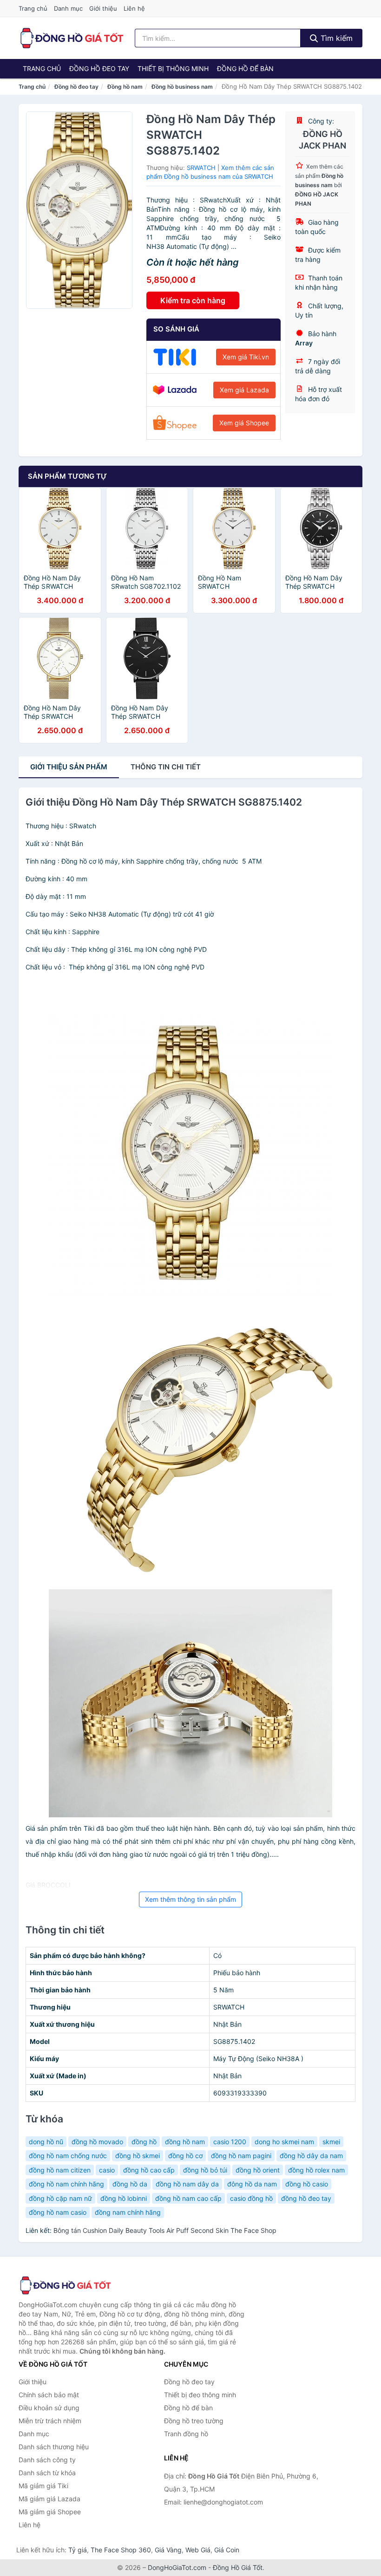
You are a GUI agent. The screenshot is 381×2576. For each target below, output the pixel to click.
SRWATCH (201, 168)
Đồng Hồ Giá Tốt (238, 2567)
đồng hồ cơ (185, 2156)
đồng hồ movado (97, 2142)
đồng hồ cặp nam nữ (60, 2198)
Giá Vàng (168, 2550)
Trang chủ (33, 8)
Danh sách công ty (47, 2460)
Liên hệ (134, 8)
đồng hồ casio (307, 2184)
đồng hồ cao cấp (149, 2170)
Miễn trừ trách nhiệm (50, 2421)
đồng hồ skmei (138, 2156)
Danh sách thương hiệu (54, 2447)
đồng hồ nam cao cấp (188, 2198)
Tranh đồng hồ (186, 2434)
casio (107, 2170)
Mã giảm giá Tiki (43, 2486)
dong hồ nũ (46, 2142)
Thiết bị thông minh (173, 68)
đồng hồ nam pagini (241, 2156)
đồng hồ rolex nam (316, 2170)
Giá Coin (227, 2550)
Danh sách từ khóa (47, 2473)
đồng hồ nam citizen (60, 2170)
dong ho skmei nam (284, 2142)
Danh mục (68, 8)
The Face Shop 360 (121, 2550)
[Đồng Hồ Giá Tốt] (65, 2285)
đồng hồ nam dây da (187, 2184)
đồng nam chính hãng (128, 2212)
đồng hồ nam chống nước (68, 2156)
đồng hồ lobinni (124, 2198)
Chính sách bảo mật (49, 2395)
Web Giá (198, 2550)
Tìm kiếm (335, 38)
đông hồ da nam (252, 2184)
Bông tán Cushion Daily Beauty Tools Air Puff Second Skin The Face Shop (165, 2230)
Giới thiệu (103, 8)
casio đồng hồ (251, 2198)
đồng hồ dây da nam (311, 2156)
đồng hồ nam (185, 2142)
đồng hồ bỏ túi (205, 2170)
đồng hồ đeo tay (306, 2198)
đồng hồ (144, 2142)
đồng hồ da (130, 2184)
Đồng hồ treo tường (194, 2421)
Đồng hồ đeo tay (99, 68)
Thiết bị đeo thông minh (200, 2395)
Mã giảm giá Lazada (49, 2499)
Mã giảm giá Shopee (50, 2512)
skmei (331, 2142)
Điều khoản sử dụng (49, 2408)
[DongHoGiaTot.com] (71, 38)
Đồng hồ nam (125, 87)
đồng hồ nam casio (58, 2212)
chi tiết (166, 767)
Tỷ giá (78, 2550)
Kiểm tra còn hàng (193, 300)
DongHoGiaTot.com (177, 2567)
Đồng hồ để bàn (245, 68)
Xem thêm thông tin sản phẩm (190, 1899)
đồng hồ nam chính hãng (66, 2184)
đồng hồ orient (258, 2170)
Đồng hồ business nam (182, 87)
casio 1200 (230, 2142)
